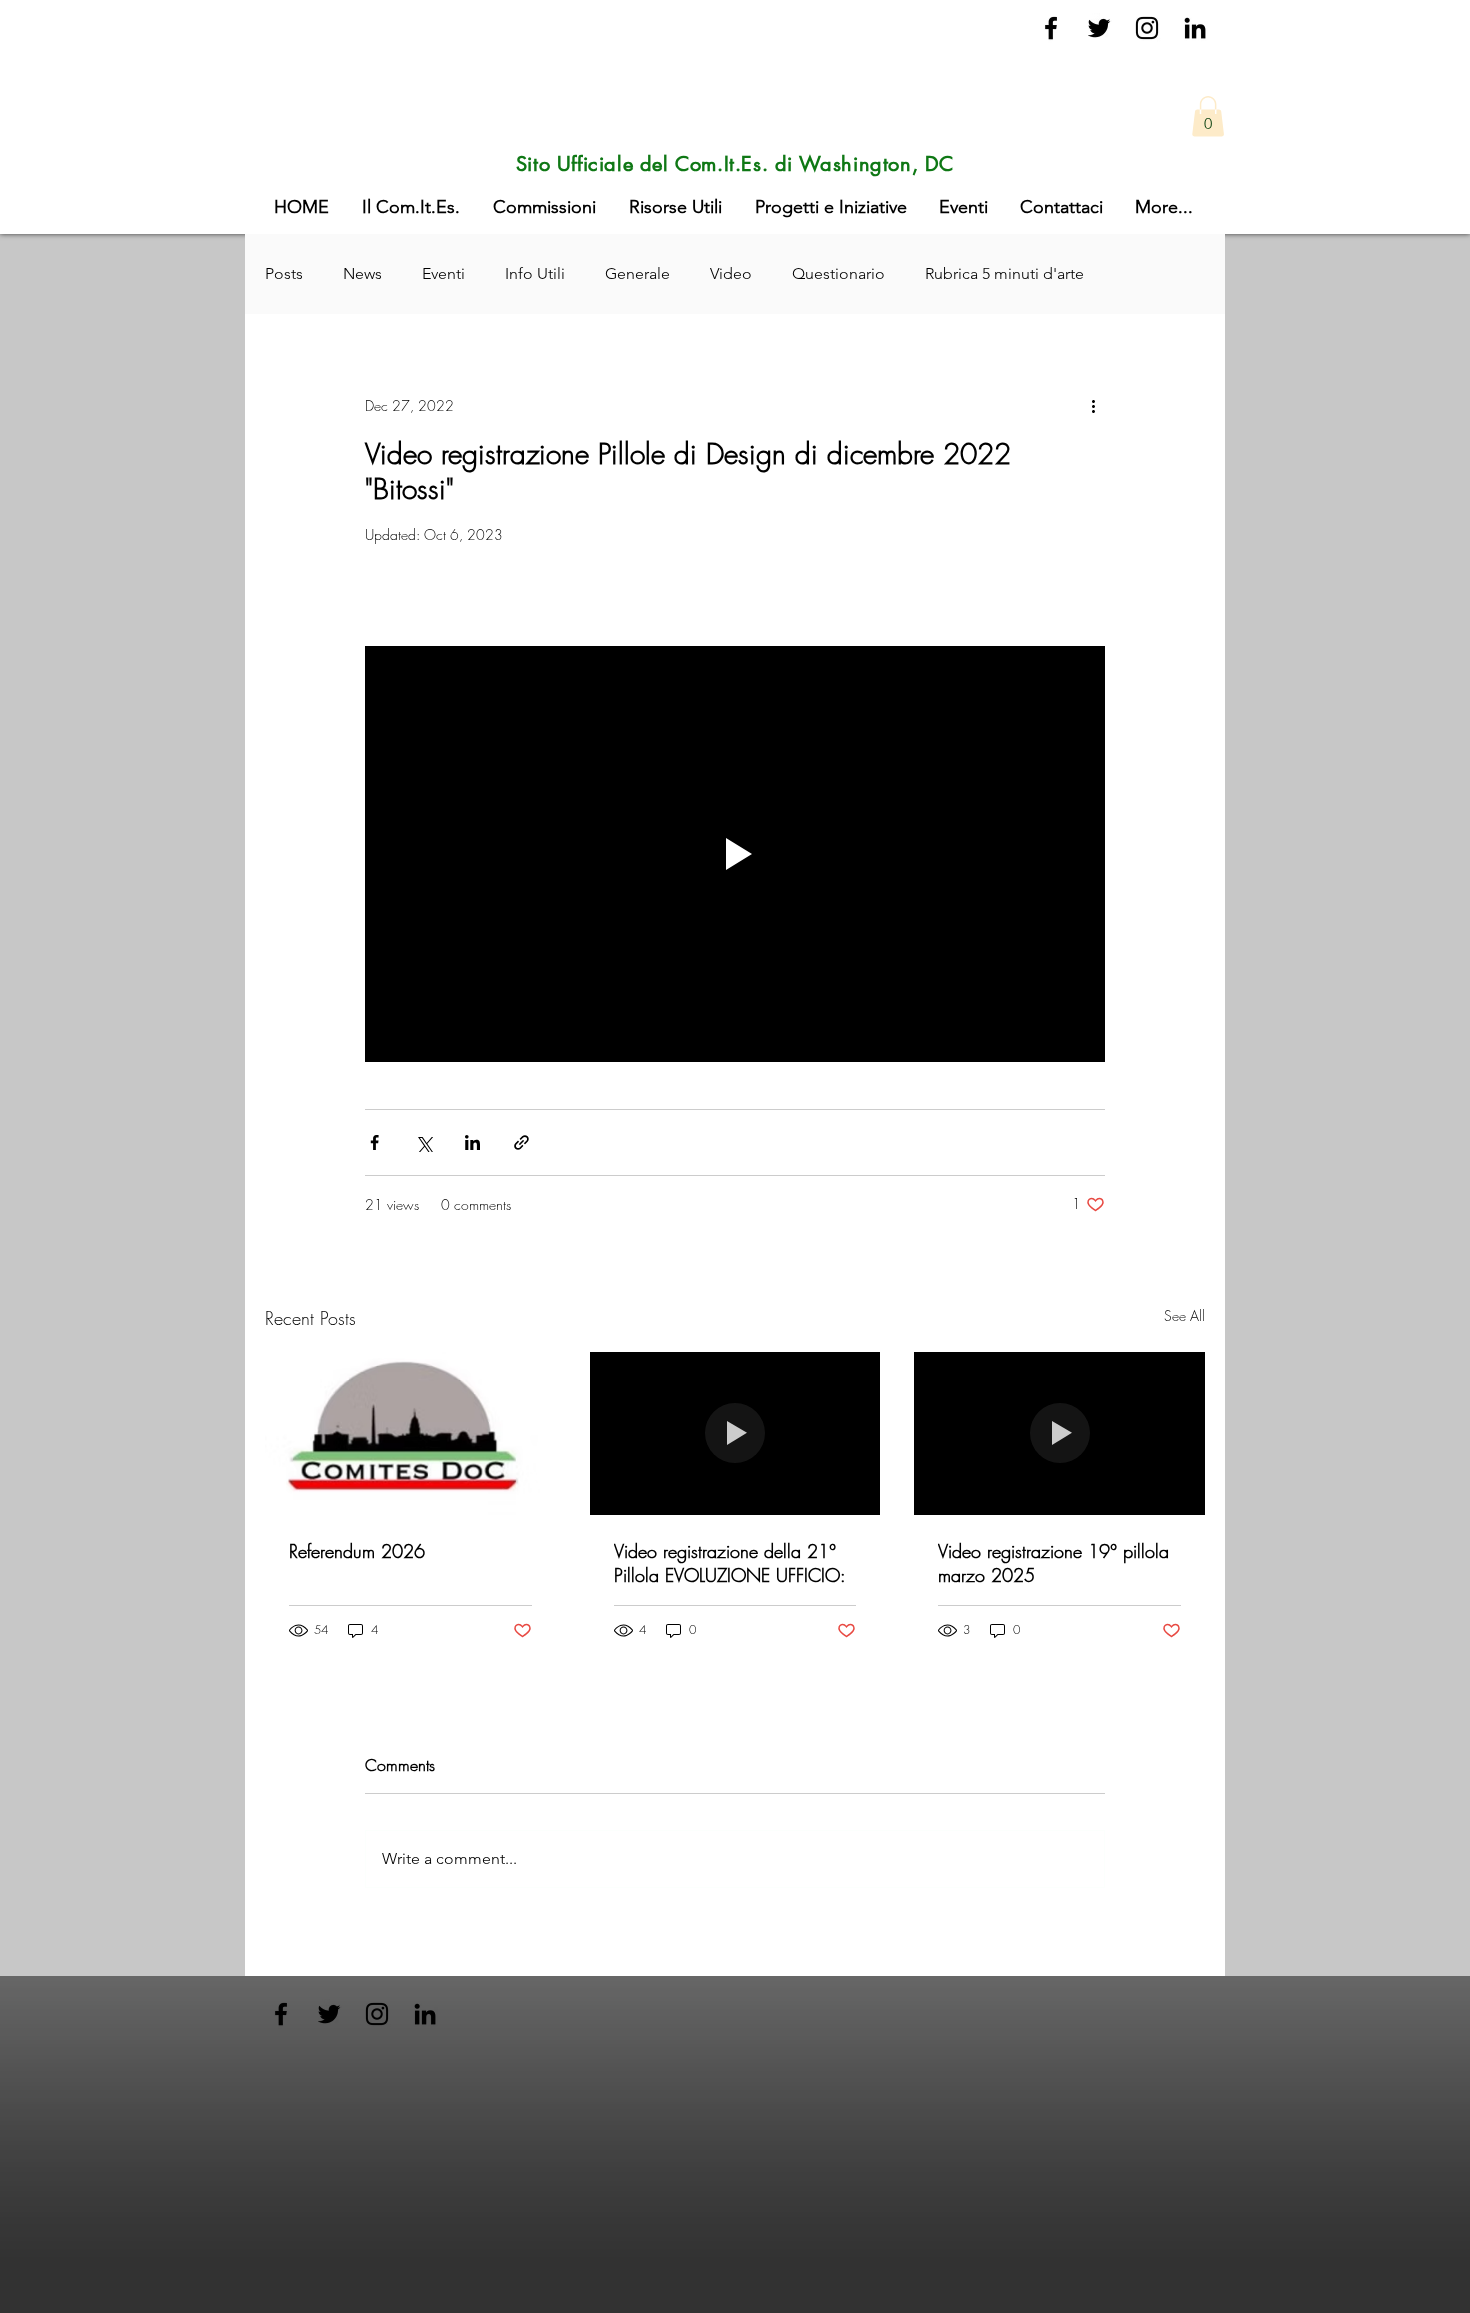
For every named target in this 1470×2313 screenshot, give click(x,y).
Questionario (838, 273)
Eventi (443, 273)
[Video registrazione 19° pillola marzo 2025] (1059, 1433)
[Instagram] (1147, 28)
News (362, 273)
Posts (284, 273)
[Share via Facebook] (374, 1142)
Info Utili (535, 273)
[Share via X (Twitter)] (423, 1142)
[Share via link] (521, 1142)
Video (731, 273)
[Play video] (735, 854)
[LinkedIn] (1195, 28)
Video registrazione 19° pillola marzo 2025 (1053, 1563)
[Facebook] (1051, 28)
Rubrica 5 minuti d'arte (1004, 273)
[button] (1208, 116)
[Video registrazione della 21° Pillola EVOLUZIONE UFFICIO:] (735, 1434)
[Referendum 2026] (410, 1433)
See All (1184, 1315)
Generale (637, 273)
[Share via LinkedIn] (472, 1142)
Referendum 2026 (357, 1551)
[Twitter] (1099, 28)
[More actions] (1093, 406)
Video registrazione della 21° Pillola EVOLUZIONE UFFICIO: (730, 1563)
